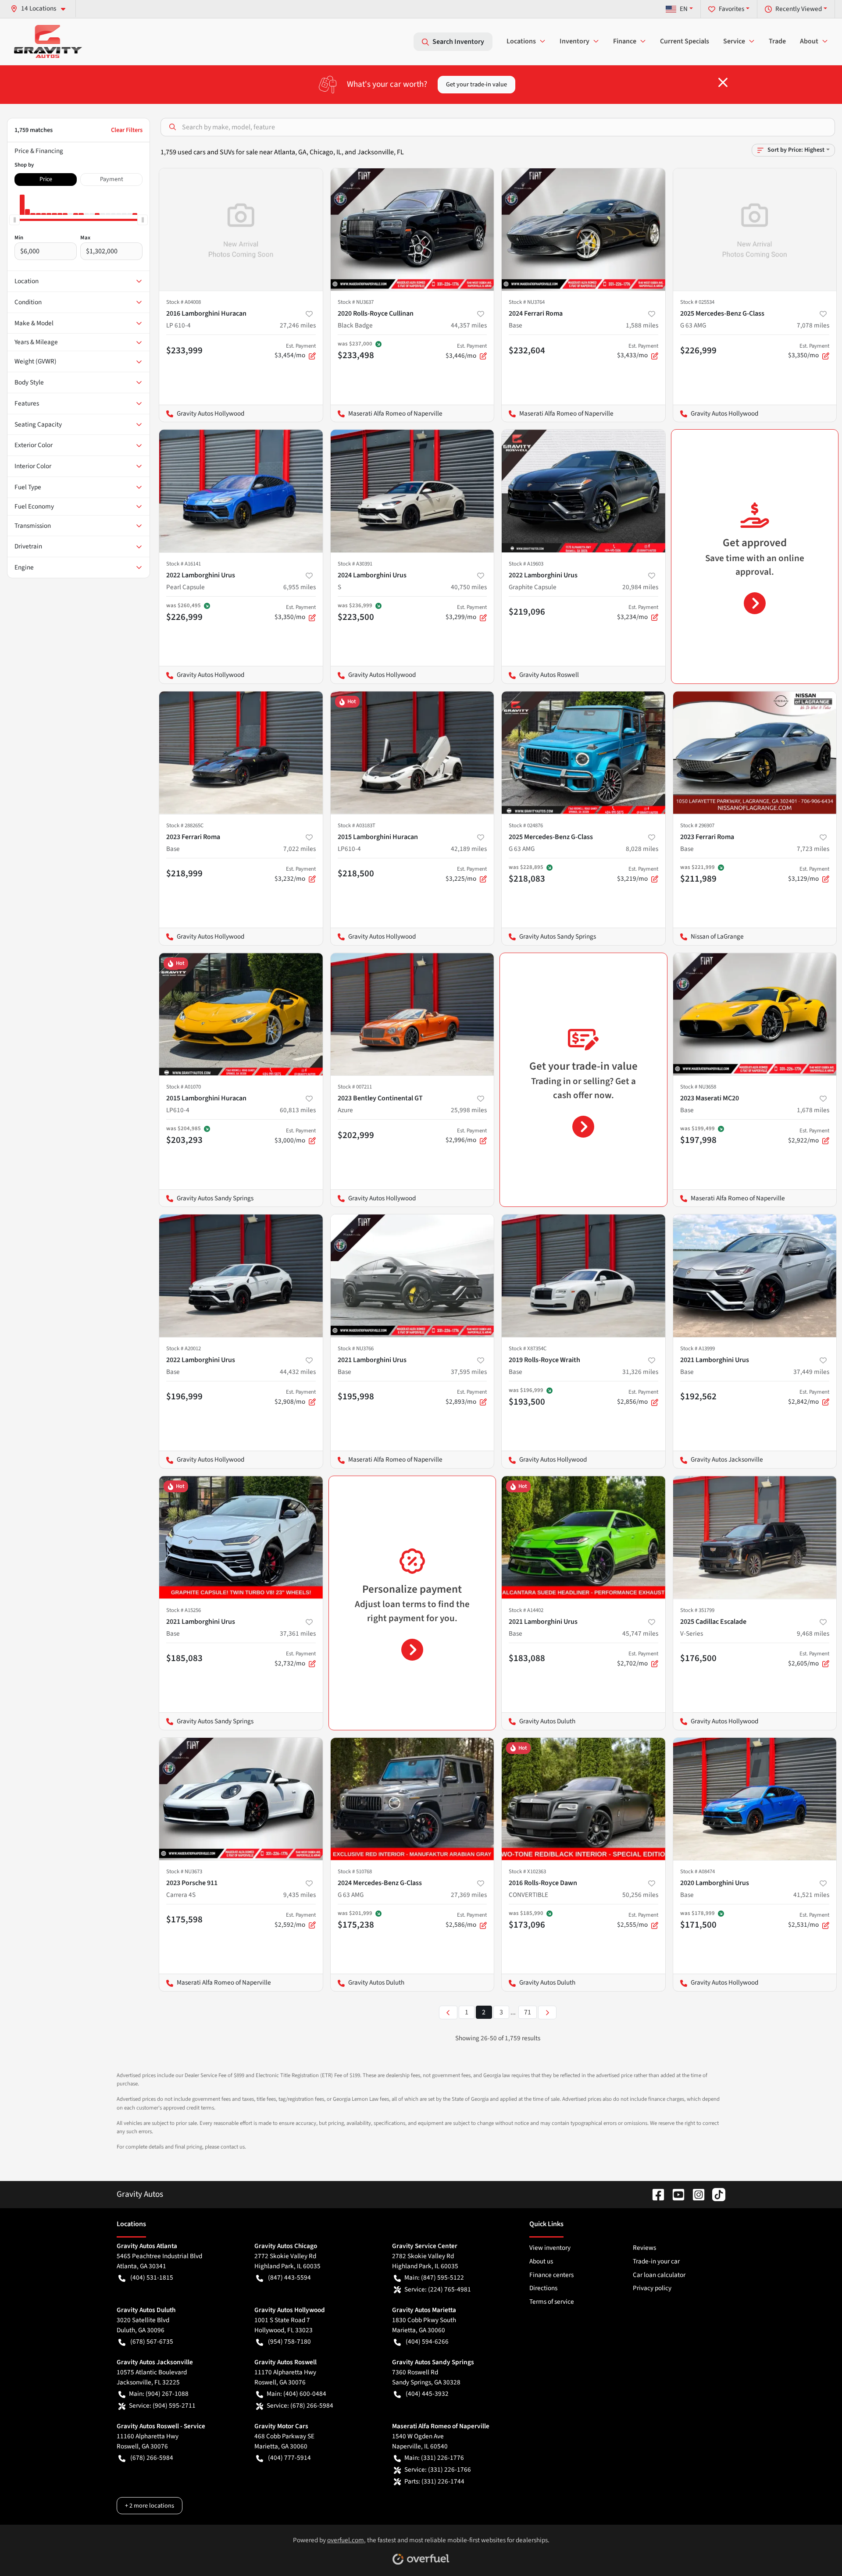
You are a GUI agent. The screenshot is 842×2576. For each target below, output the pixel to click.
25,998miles (469, 1110)
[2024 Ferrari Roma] (583, 229)
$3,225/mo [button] (466, 874)
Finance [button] (625, 41)
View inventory (550, 2248)
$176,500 (698, 1658)
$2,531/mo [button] (809, 1920)
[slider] (14, 220)
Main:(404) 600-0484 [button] (296, 2394)
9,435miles (300, 1895)
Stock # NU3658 (698, 1087)
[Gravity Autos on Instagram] (695, 2194)
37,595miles (469, 1372)
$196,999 (184, 1396)
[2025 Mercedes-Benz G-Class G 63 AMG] (755, 229)
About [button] (809, 41)
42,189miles (469, 849)
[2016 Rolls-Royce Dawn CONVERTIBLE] (583, 1799)
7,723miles (813, 849)
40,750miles (469, 587)
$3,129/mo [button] (809, 874)
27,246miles (298, 325)
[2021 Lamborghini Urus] (412, 1276)
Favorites (731, 9)
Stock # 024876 (526, 825)
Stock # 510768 (355, 1872)
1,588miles (642, 325)
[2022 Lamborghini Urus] (241, 1276)
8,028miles (642, 849)
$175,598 (184, 1919)
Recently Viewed (799, 9)
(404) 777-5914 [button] (289, 2458)
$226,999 (698, 350)
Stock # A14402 (526, 1610)
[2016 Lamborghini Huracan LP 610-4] (241, 229)
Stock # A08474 (698, 1872)
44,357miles (469, 325)
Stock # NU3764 (527, 302)
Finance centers (551, 2275)
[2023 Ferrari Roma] (241, 753)
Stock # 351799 (697, 1610)
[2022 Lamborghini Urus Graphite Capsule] (583, 491)
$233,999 (184, 350)
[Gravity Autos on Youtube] (675, 2194)
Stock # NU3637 (356, 302)
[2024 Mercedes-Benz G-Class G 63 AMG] (412, 1799)
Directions (543, 2288)
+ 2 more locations (150, 2506)
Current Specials (685, 41)
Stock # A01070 (184, 1087)
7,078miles (813, 325)
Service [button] (734, 41)
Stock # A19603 (526, 564)
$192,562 (698, 1396)
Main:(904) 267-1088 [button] (159, 2394)
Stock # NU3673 (184, 1872)
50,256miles (640, 1895)
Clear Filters (127, 130)
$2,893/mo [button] (466, 1397)
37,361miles (298, 1633)
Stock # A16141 (184, 564)
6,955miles (300, 587)
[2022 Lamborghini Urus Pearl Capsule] (241, 491)
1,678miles (813, 1110)
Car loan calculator (659, 2275)
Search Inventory (458, 42)
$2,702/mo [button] (638, 1659)
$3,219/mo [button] (638, 874)
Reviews (644, 2248)
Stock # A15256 (184, 1610)
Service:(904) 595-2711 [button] (162, 2405)
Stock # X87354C (528, 1348)
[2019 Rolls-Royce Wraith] (583, 1276)
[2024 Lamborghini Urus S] (412, 491)
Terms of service (552, 2302)
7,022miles (300, 849)
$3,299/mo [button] (466, 612)
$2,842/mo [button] (809, 1397)
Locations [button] (521, 41)
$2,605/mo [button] (809, 1659)
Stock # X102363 (527, 1872)
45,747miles (640, 1633)
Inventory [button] (574, 41)
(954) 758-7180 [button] (289, 2341)
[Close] (723, 82)
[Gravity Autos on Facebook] (655, 2194)
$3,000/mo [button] (295, 1136)
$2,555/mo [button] (638, 1920)
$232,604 (527, 350)
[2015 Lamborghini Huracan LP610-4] (412, 753)
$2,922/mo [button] (809, 1136)
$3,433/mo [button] (638, 351)
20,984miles (640, 587)
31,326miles (640, 1372)
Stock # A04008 (184, 302)
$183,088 (527, 1658)
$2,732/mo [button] (295, 1659)
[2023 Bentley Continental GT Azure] (412, 1014)
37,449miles (811, 1372)
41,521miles (811, 1895)
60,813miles (298, 1110)
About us (541, 2261)
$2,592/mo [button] (295, 1920)
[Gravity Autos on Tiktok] (715, 2194)
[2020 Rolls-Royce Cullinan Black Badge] (412, 229)
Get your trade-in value (476, 84)
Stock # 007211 (355, 1087)
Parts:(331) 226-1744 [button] (434, 2481)
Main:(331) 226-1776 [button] (434, 2458)
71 (528, 2012)
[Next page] (547, 2012)
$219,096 (527, 612)
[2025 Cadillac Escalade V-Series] (755, 1537)
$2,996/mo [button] (466, 1136)
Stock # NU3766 (356, 1348)
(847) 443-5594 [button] (289, 2277)
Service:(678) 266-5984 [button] (300, 2405)
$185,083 (184, 1658)
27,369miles (469, 1895)
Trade (777, 41)
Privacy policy (652, 2288)
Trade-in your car (656, 2261)
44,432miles (298, 1372)
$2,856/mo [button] (638, 1397)
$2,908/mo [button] (295, 1397)
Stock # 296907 (697, 825)
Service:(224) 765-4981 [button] (438, 2289)
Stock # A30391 (355, 564)
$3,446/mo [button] (466, 351)
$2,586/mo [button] (466, 1920)
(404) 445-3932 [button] (427, 2394)
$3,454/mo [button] (295, 351)
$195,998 (356, 1396)
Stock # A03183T (357, 825)
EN (684, 9)
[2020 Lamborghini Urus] (755, 1799)
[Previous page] (448, 2012)
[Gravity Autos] (48, 41)
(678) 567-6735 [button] (152, 2341)
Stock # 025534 (697, 302)
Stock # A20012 (184, 1348)
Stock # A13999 (698, 1348)
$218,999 (184, 873)
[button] (41, 9)
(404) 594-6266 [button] (427, 2341)
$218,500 (356, 873)
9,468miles (813, 1633)
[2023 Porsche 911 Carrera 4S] (241, 1799)
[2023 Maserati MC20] (755, 1014)
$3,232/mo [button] (295, 874)
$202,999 (356, 1135)
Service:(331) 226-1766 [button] (438, 2469)
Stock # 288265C (185, 825)
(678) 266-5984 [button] (152, 2458)
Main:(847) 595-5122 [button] (434, 2277)
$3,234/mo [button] (638, 612)
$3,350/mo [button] (809, 351)
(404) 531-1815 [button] (152, 2277)
